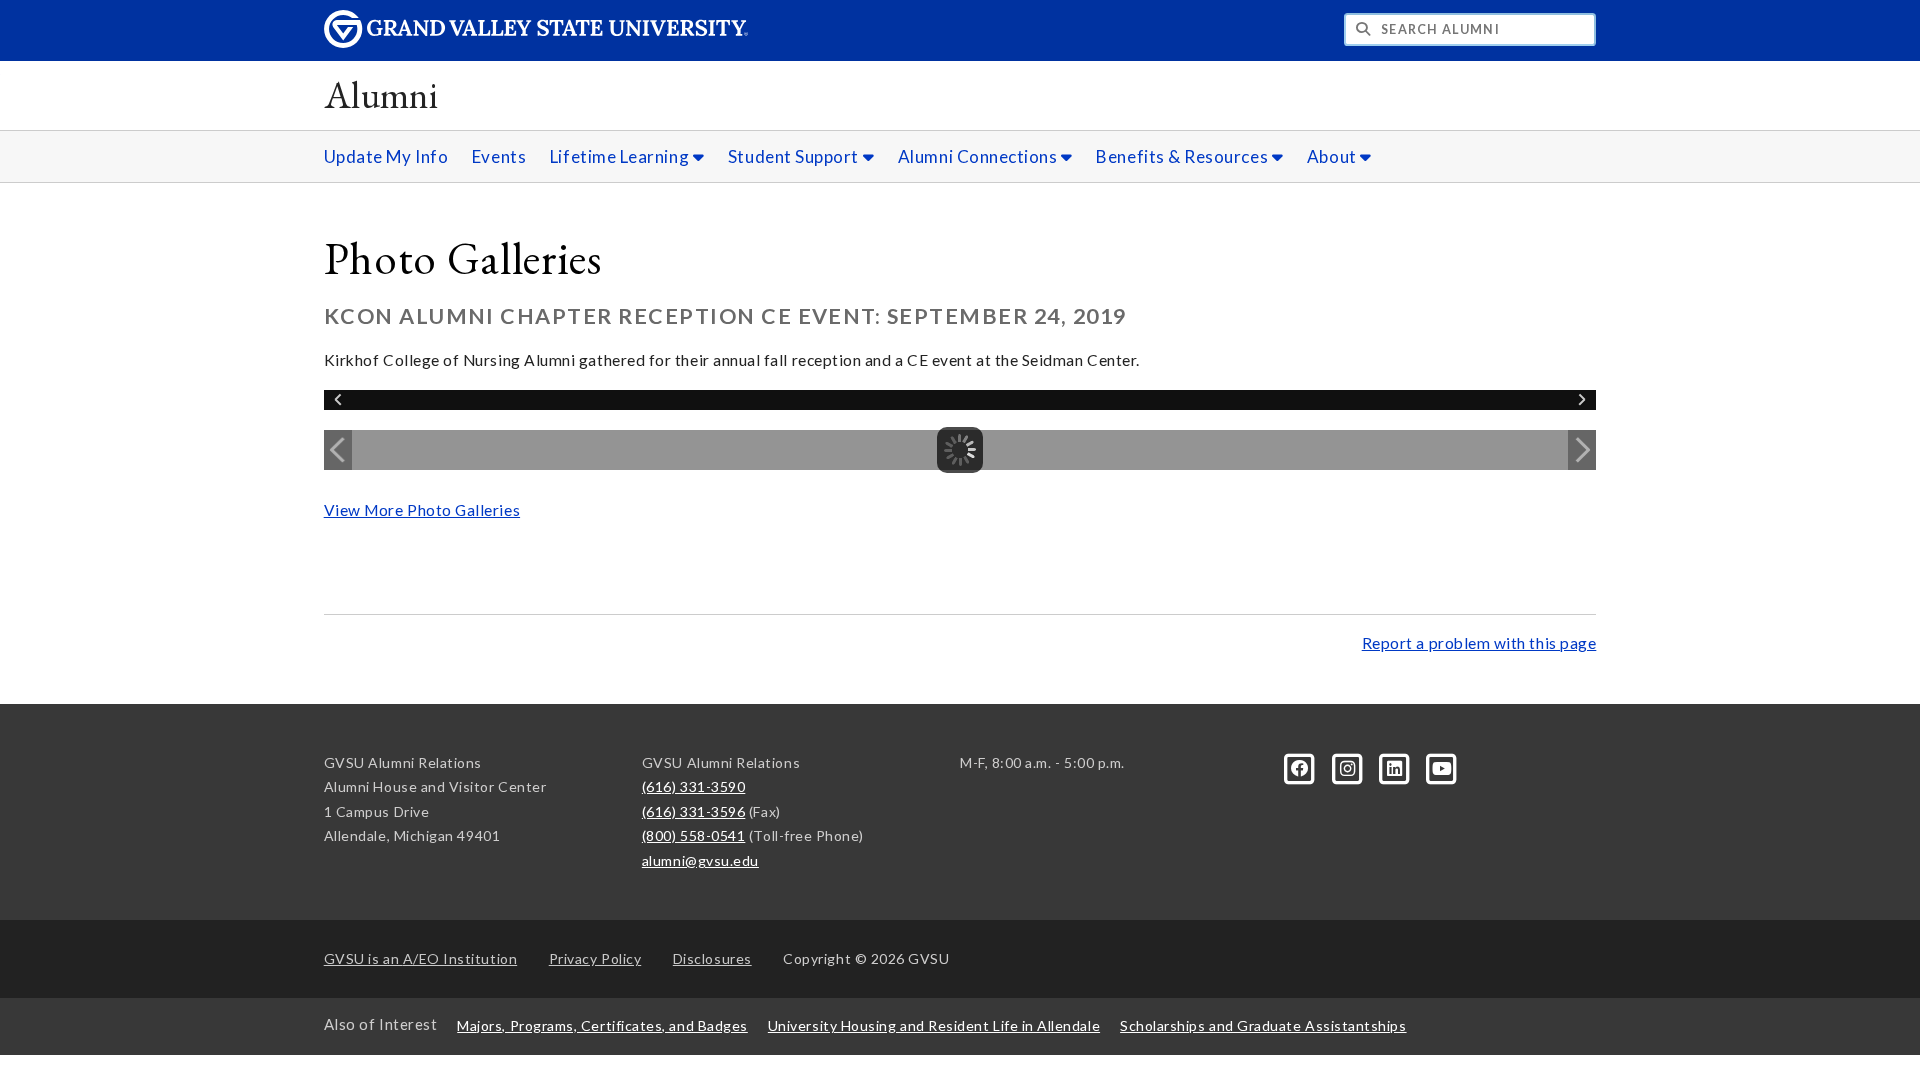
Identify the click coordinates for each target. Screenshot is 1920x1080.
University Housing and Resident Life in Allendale (934, 1025)
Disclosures (712, 958)
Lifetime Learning (621, 156)
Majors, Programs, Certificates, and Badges (602, 1025)
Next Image (1582, 450)
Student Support (795, 156)
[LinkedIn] (1396, 766)
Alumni (381, 94)
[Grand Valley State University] (536, 42)
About (1333, 156)
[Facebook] (1301, 766)
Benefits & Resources (1183, 156)
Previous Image (338, 450)
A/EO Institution (421, 958)
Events (499, 156)
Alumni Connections (979, 156)
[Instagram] (1348, 766)
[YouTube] (1442, 766)
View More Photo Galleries (422, 510)
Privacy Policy (595, 958)
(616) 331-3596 (694, 811)
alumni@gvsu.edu (700, 860)
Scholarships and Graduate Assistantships (1263, 1025)
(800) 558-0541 (694, 835)
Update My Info (386, 156)
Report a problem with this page (1479, 643)
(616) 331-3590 (694, 786)
